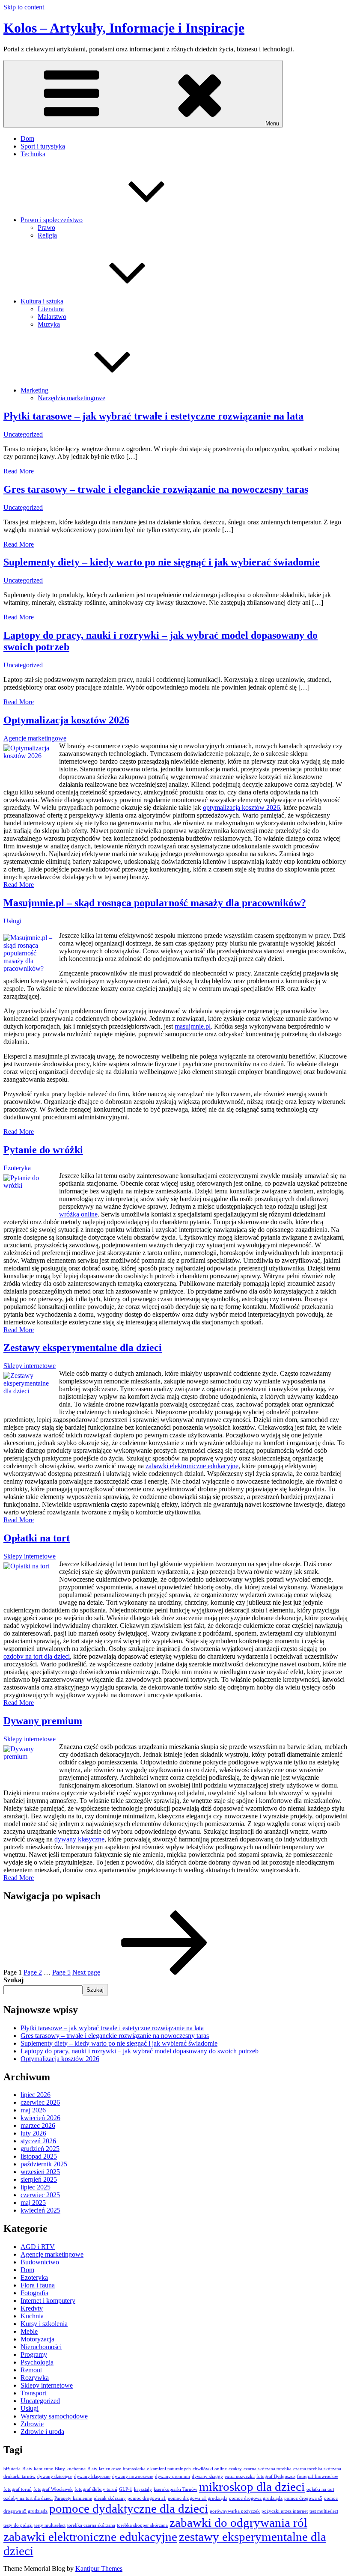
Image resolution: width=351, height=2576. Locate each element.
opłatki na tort (320, 2489)
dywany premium (173, 2476)
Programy (34, 2354)
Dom (27, 138)
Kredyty (32, 2308)
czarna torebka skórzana (317, 2469)
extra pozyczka (240, 2476)
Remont (31, 2370)
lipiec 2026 (36, 2095)
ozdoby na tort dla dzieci (37, 1656)
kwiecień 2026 (40, 2118)
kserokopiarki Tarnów (175, 2489)
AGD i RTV (38, 2247)
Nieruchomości (41, 2347)
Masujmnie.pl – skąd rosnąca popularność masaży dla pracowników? (155, 903)
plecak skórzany (110, 2498)
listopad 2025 (39, 2156)
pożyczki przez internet (285, 2511)
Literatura (51, 309)
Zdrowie (32, 2424)
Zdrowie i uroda (42, 2432)
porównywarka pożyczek (235, 2511)
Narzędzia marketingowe (71, 398)
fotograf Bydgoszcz (276, 2476)
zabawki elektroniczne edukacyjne (192, 1466)
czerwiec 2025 (40, 2195)
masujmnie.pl (193, 1026)
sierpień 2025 (39, 2179)
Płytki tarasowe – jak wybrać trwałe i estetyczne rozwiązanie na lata (153, 416)
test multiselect (324, 2511)
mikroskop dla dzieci (252, 2487)
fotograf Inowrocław (318, 2476)
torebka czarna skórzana (91, 2525)
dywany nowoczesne (133, 2476)
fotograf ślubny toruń (96, 2489)
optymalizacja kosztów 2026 (241, 808)
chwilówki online (210, 2469)
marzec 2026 (38, 2125)
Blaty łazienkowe (104, 2469)
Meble (29, 2331)
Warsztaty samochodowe (54, 2416)
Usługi (12, 921)
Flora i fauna (38, 2285)
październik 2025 (44, 2164)
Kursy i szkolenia (44, 2324)
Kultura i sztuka (42, 301)
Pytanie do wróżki (43, 1150)
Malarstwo (52, 317)
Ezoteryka (17, 1168)
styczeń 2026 (38, 2141)
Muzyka (49, 324)
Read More (19, 471)
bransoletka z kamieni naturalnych (157, 2469)
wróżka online (78, 1214)
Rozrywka (35, 2378)
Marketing (34, 390)
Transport (33, 2393)
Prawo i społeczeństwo (52, 220)
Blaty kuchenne (70, 2469)
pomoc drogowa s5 (303, 2498)
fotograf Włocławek (53, 2489)
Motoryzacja (37, 2339)
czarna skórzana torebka (268, 2469)
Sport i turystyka (43, 146)
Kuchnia (32, 2316)
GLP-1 (126, 2489)
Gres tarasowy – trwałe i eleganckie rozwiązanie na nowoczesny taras (156, 489)
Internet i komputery (48, 2301)
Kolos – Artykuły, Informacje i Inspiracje (124, 28)
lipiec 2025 (36, 2187)
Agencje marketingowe (35, 738)
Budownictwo (40, 2262)
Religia (47, 235)
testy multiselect (50, 2525)
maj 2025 (33, 2203)
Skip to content (24, 7)
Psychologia (37, 2362)
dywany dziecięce (55, 2476)
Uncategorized (23, 434)
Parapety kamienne (73, 2498)
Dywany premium (43, 1721)
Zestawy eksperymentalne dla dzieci (83, 1347)
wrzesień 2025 (40, 2172)
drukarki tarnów (19, 2476)
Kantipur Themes (99, 2569)
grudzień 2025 (40, 2149)
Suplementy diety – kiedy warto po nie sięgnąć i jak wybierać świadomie (162, 562)
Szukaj (13, 1980)
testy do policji (18, 2525)
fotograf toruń (18, 2489)
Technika (33, 154)
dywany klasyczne (79, 1839)
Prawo (46, 228)
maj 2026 (33, 2110)
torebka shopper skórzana (142, 2525)
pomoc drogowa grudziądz (256, 2498)
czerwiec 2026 (40, 2102)
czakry (235, 2469)
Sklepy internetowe (30, 1366)
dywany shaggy (207, 2476)
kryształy (143, 2489)
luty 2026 (33, 2133)
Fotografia (34, 2293)
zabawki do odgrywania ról (238, 2522)
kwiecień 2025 (40, 2210)
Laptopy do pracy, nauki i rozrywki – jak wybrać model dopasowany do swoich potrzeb (140, 2051)
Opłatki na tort (37, 1538)
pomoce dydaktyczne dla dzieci (129, 2508)
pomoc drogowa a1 (147, 2498)
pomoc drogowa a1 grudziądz (198, 2498)
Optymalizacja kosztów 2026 (66, 720)
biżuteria (12, 2469)
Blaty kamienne (38, 2469)
